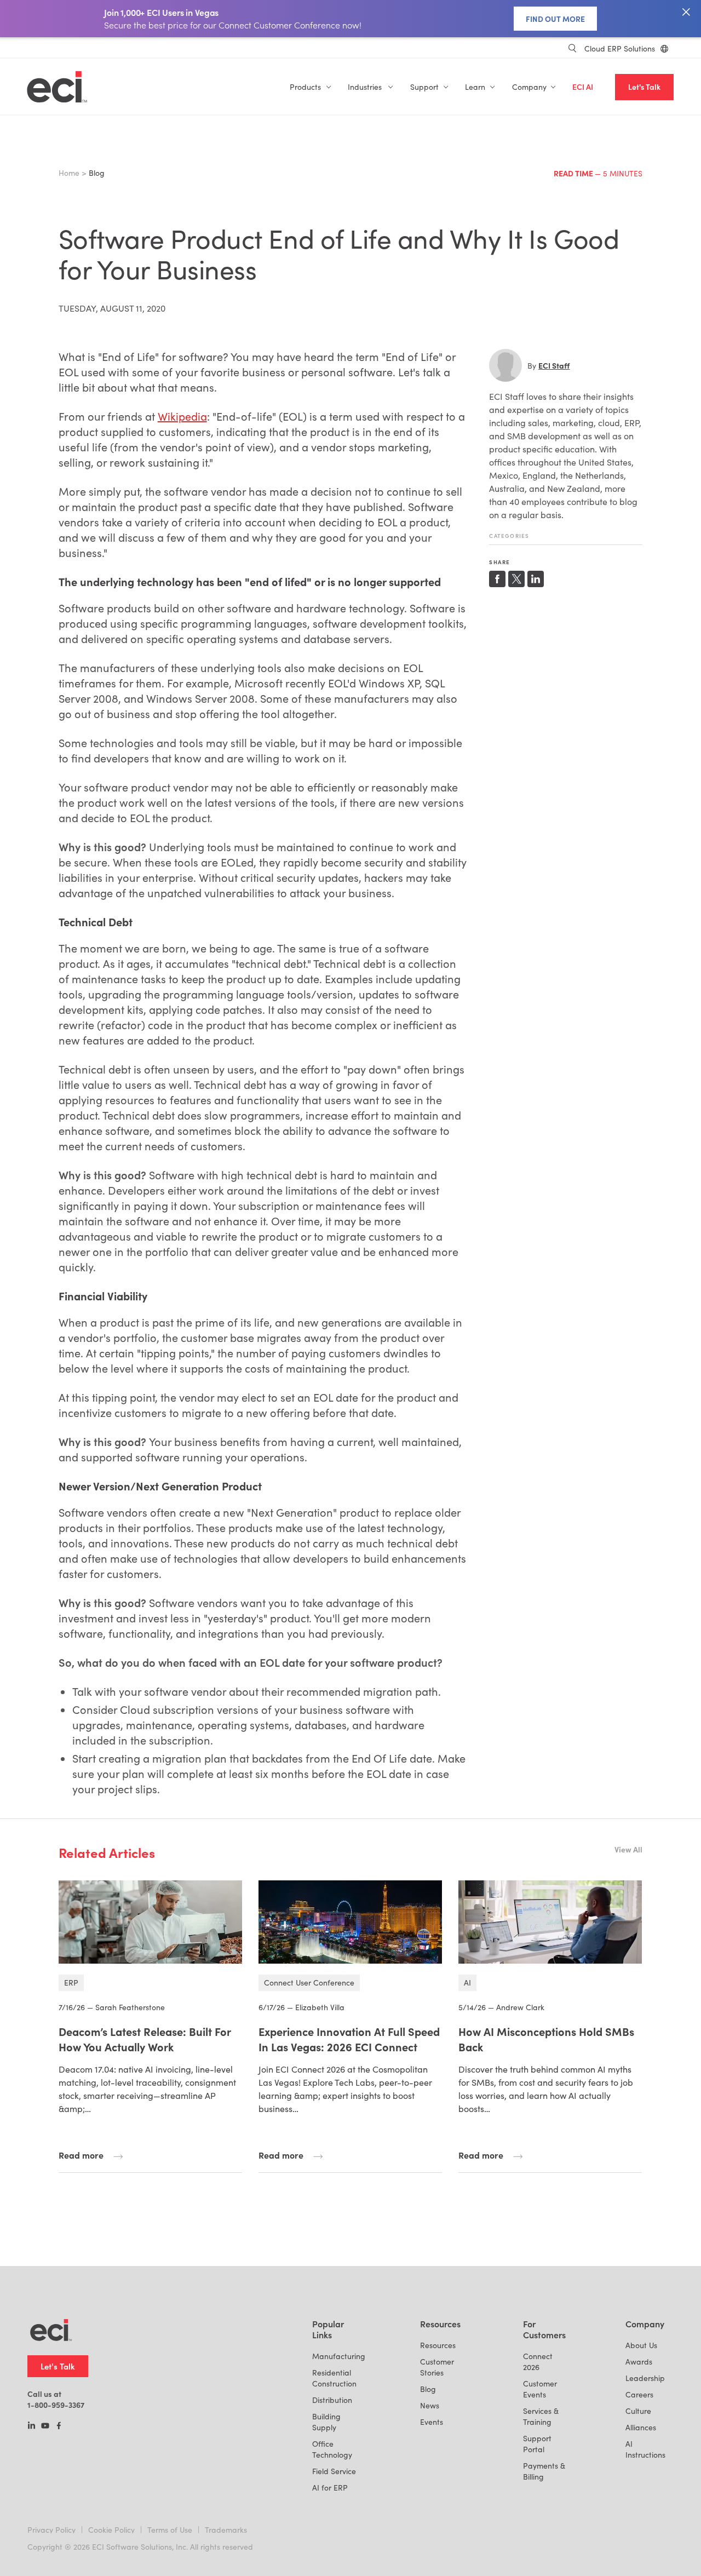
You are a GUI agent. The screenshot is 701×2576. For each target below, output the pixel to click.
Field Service (334, 2471)
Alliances (641, 2427)
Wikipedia (182, 416)
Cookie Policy (111, 2530)
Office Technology (332, 2449)
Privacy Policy (51, 2530)
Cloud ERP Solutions (620, 48)
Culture (638, 2411)
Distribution (332, 2400)
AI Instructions (645, 2449)
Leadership (645, 2378)
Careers (639, 2394)
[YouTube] (45, 2426)
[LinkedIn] (31, 2426)
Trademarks (226, 2530)
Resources (438, 2345)
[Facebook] (59, 2426)
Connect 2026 (538, 2362)
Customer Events (540, 2389)
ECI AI (583, 87)
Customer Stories (437, 2367)
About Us (641, 2345)
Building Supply (326, 2422)
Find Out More (555, 19)
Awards (639, 2362)
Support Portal (537, 2444)
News (430, 2405)
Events (432, 2422)
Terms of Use (170, 2530)
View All (628, 1849)
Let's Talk (644, 87)
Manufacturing (339, 2356)
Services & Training (541, 2416)
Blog (428, 2389)
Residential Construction (334, 2378)
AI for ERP (330, 2488)
